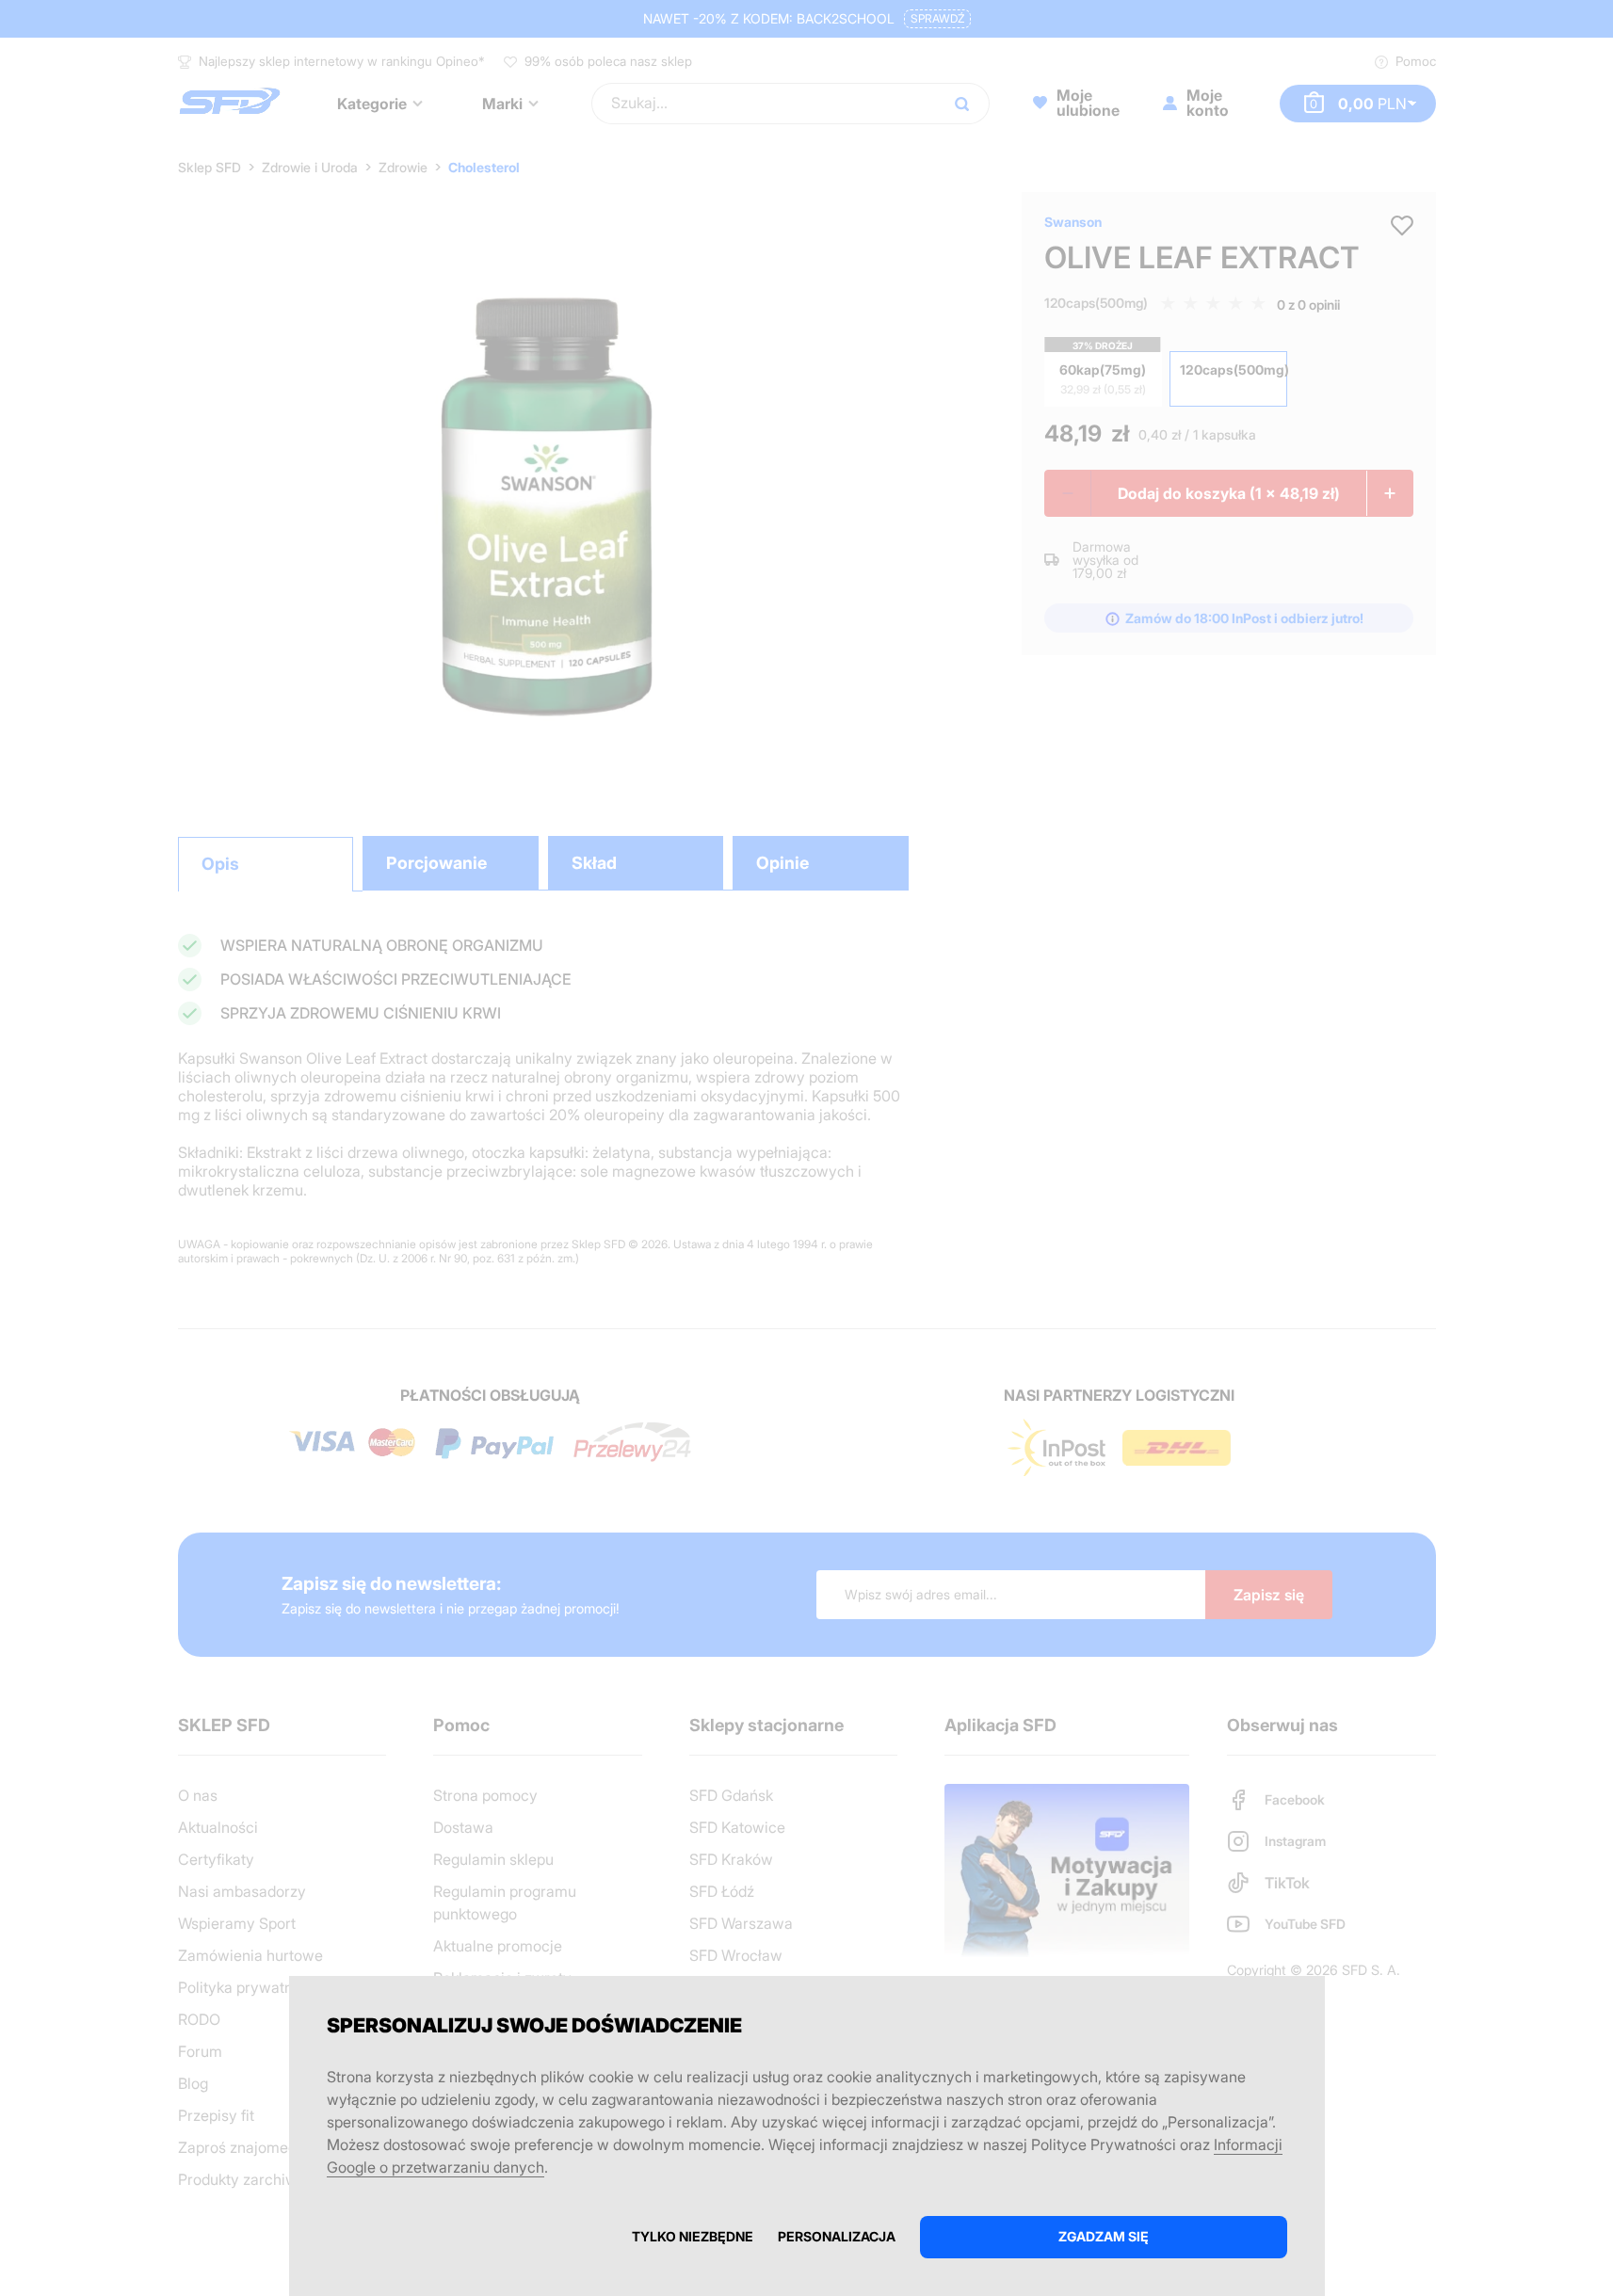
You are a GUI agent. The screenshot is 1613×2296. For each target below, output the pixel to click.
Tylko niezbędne (693, 2236)
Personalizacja (837, 2236)
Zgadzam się (1104, 2236)
